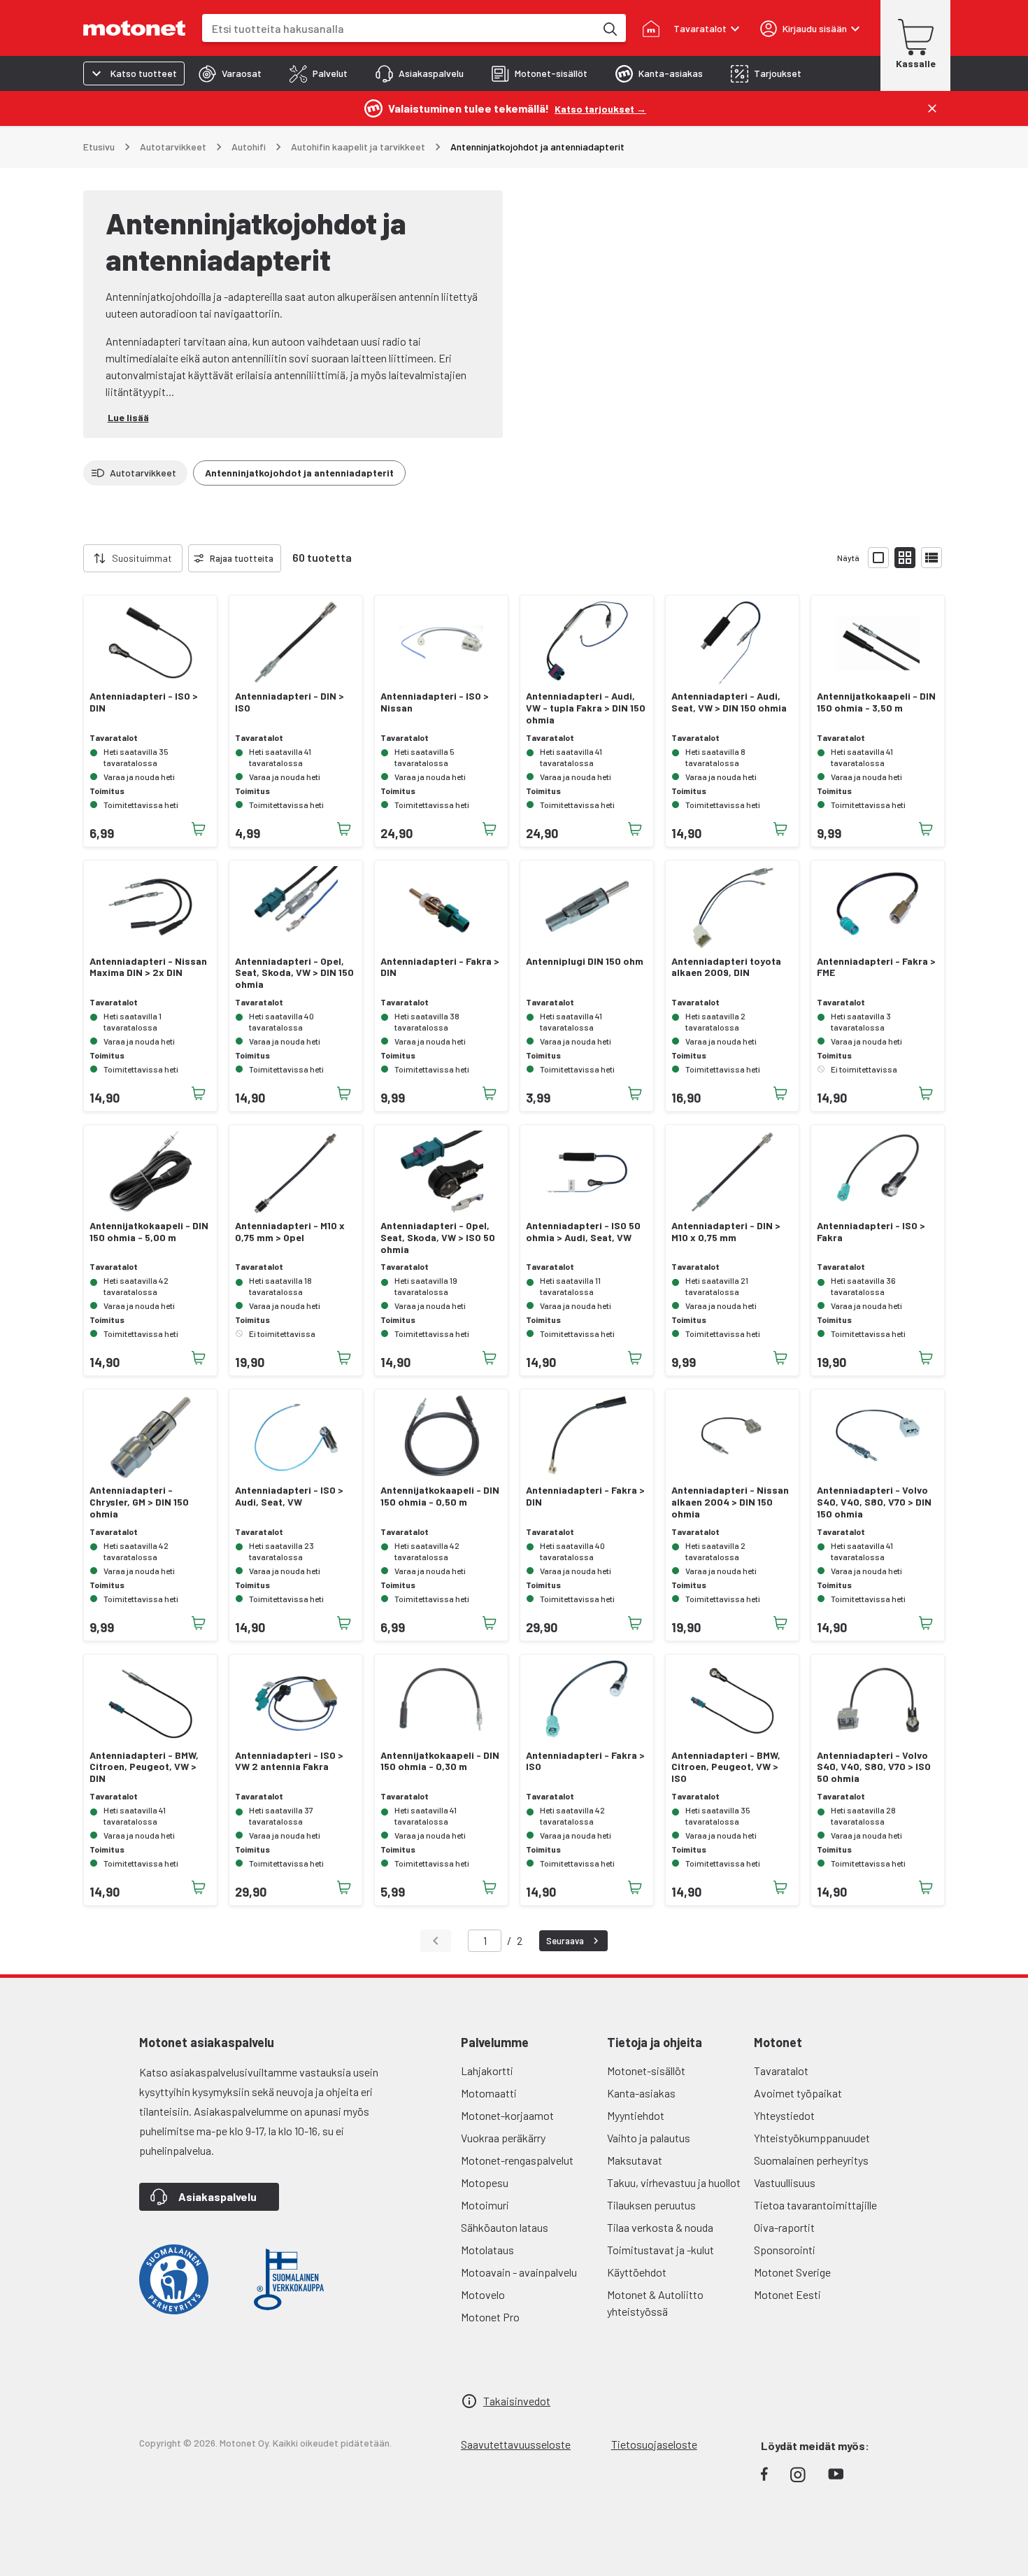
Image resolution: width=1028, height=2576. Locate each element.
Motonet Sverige (792, 2272)
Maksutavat (635, 2160)
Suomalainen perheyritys (811, 2160)
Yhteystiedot (784, 2115)
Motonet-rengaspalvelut (517, 2160)
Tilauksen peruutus (651, 2205)
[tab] (230, 73)
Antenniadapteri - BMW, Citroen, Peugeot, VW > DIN (144, 1767)
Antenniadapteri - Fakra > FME (876, 967)
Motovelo (483, 2294)
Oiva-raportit (784, 2227)
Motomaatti (489, 2093)
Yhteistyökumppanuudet (812, 2138)
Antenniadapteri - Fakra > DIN (440, 967)
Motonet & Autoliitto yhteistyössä (655, 2303)
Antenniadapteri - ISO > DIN (144, 702)
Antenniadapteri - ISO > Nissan (435, 702)
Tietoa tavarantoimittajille (815, 2205)
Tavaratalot (781, 2071)
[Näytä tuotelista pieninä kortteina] (905, 558)
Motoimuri (485, 2205)
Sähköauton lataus (505, 2227)
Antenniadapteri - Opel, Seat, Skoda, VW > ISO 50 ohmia (438, 1238)
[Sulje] (932, 108)
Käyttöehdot (637, 2272)
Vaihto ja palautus (649, 2138)
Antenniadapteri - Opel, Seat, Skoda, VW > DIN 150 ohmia (294, 973)
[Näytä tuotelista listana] (931, 558)
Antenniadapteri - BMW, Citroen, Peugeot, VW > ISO (726, 1767)
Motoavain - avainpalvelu (519, 2272)
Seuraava (565, 1941)
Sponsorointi (785, 2250)
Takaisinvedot (517, 2401)
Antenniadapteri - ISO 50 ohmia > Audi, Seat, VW (583, 1232)
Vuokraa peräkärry (503, 2138)
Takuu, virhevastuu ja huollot (674, 2182)
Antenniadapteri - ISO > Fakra (871, 1232)
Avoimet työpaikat (798, 2093)
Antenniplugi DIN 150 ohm (585, 961)
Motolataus (487, 2250)
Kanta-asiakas (641, 2093)
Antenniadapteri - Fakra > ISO (585, 1761)
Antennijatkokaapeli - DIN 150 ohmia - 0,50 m (440, 1496)
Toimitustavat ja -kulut (661, 2250)
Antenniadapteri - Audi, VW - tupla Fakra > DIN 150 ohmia (586, 708)
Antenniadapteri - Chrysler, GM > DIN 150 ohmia (139, 1502)
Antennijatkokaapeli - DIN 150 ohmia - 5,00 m (149, 1232)
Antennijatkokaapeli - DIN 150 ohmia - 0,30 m (440, 1761)
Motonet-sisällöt (646, 2071)
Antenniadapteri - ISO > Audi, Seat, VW (289, 1496)
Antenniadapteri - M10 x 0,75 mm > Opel (290, 1232)
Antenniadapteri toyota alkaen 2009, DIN (726, 967)
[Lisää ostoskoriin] (199, 829)
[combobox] (399, 28)
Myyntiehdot (636, 2115)
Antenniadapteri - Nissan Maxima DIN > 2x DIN (148, 967)
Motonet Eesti (787, 2294)
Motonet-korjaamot (507, 2115)
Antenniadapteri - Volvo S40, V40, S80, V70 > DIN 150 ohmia (874, 1502)
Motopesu (485, 2182)
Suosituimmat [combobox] (142, 558)
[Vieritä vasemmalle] (75, 558)
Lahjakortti (487, 2071)
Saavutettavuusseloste (516, 2444)
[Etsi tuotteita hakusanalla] (609, 28)
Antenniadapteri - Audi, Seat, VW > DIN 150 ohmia (729, 702)
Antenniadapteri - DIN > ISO (290, 702)
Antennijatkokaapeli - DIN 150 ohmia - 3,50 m (876, 702)
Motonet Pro (490, 2317)
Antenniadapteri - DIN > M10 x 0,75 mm (726, 1232)
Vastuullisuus (785, 2182)
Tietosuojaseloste (654, 2444)
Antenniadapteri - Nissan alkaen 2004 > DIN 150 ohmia (730, 1502)
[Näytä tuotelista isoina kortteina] (878, 558)
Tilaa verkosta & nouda (660, 2227)
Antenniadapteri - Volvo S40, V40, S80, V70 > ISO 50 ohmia (874, 1767)
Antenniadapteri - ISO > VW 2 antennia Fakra (289, 1761)
